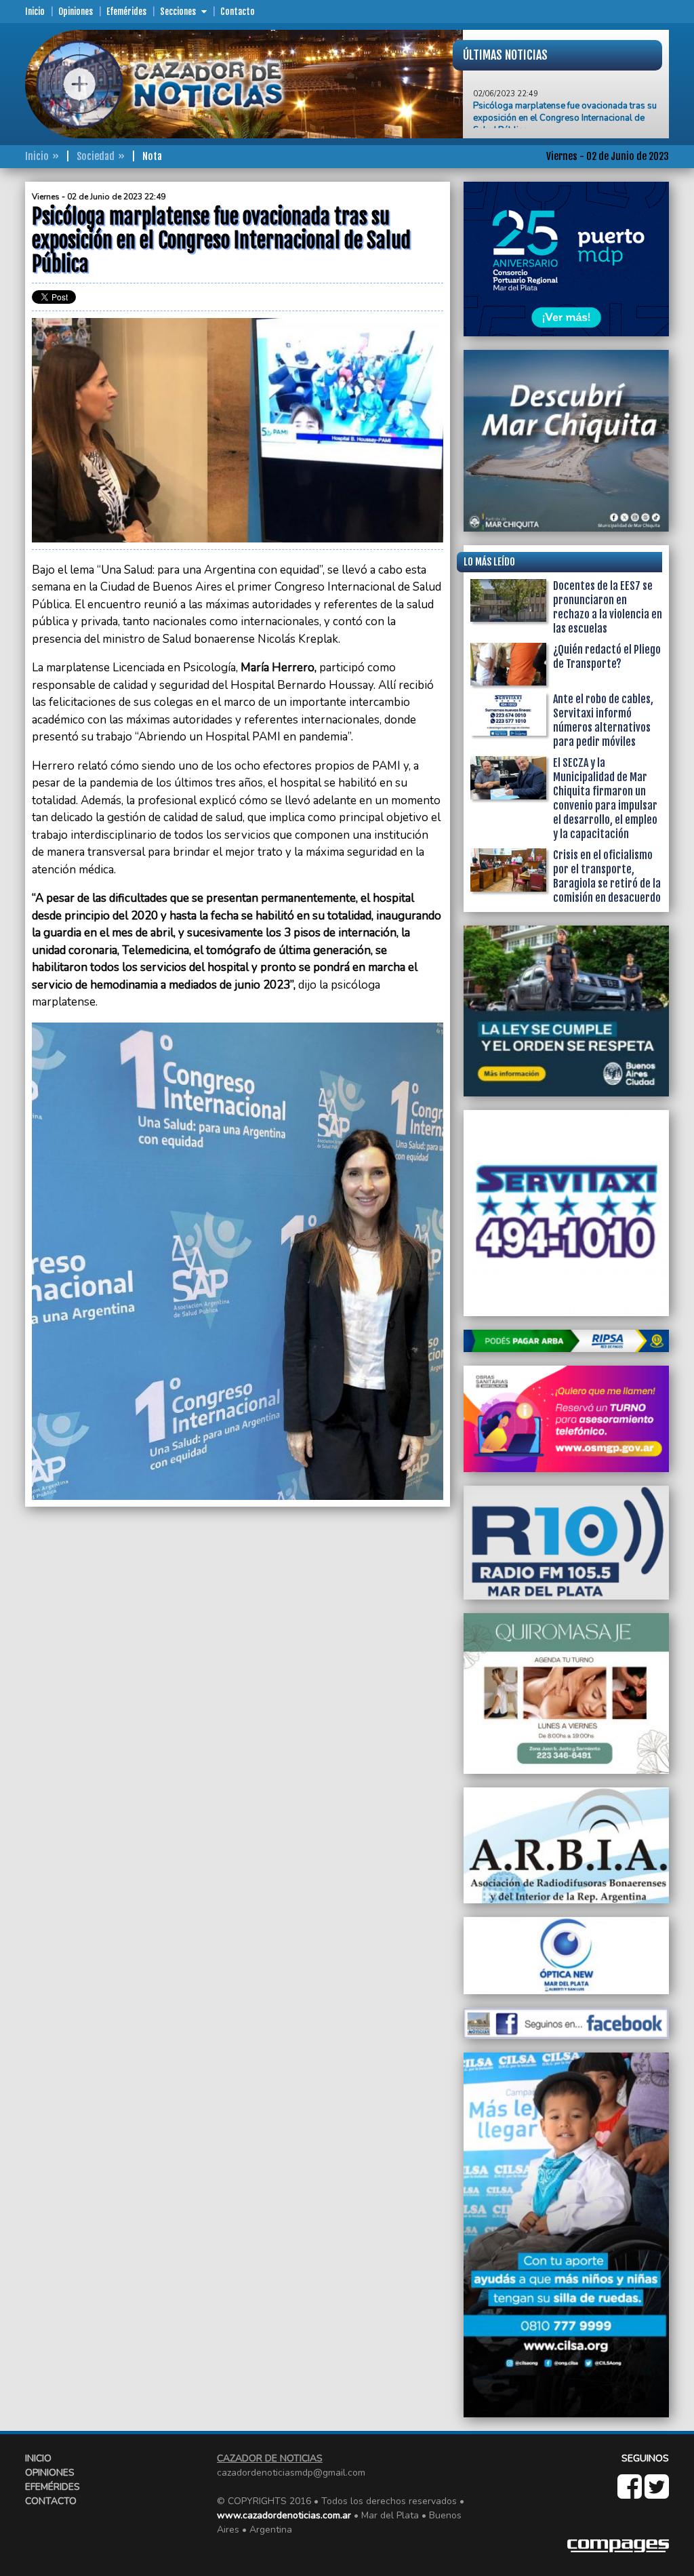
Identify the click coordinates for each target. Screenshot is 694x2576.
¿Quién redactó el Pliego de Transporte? (607, 657)
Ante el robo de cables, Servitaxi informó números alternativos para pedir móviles (603, 720)
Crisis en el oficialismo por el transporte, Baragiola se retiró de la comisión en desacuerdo (607, 876)
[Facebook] (631, 2494)
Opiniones (76, 12)
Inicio (35, 12)
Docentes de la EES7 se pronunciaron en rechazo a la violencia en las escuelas (608, 607)
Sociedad (96, 156)
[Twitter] (657, 2494)
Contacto (238, 12)
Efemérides (126, 12)
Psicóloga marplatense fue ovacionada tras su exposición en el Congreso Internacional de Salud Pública (565, 85)
